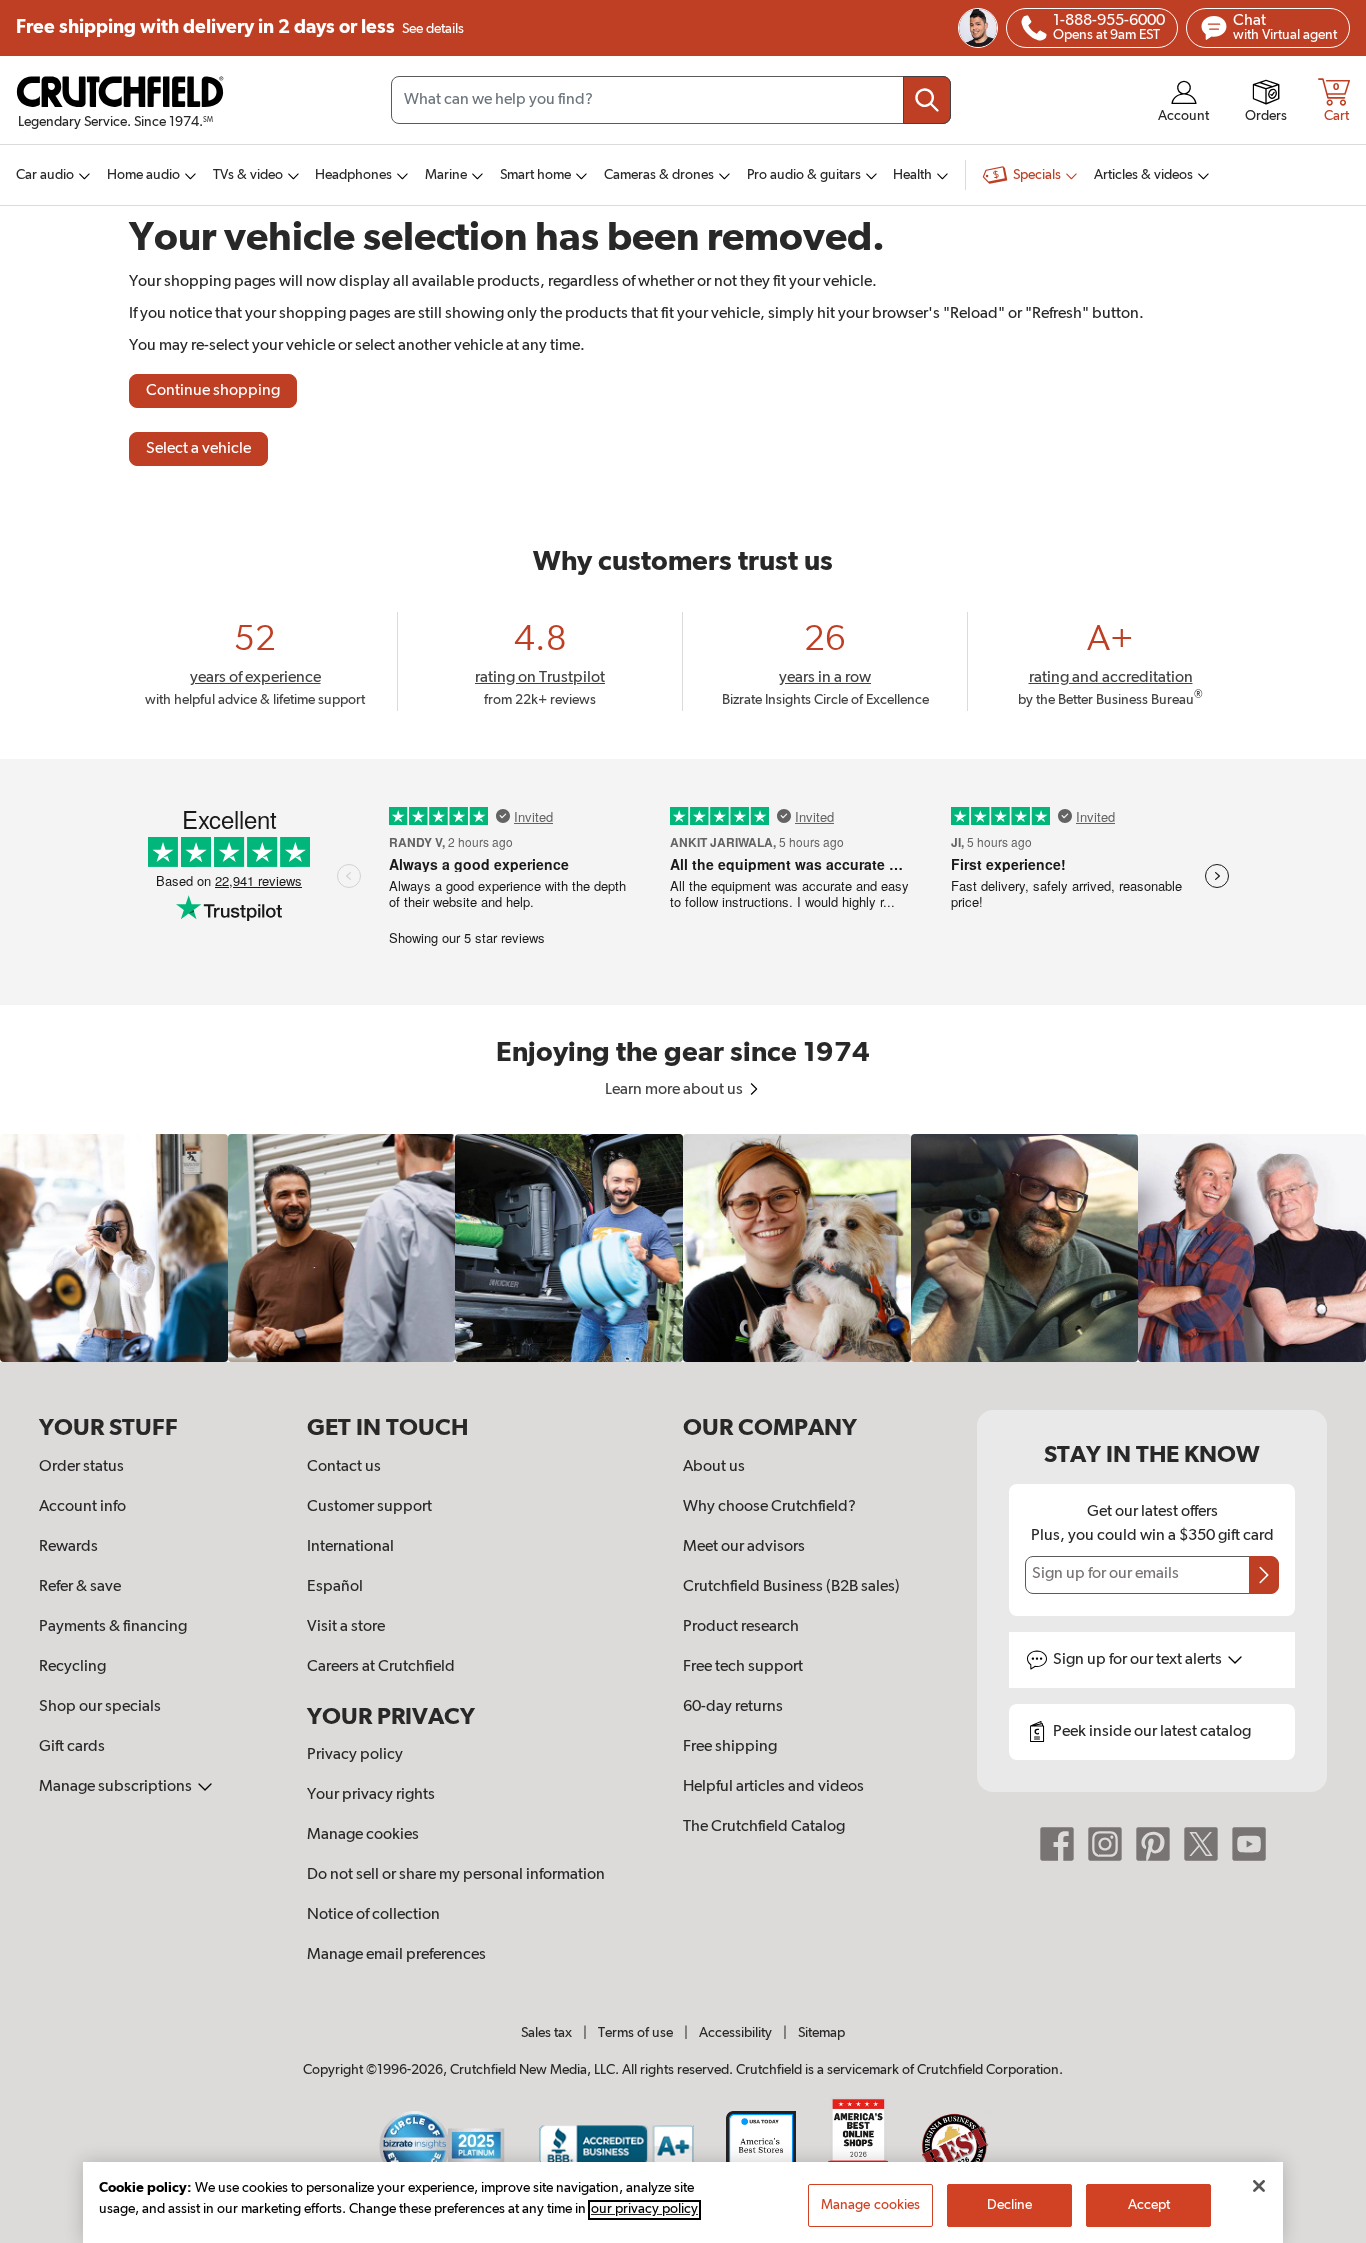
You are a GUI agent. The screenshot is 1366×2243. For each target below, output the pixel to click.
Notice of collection (373, 1915)
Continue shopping (213, 391)
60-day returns (733, 1707)
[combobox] (671, 100)
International (350, 1547)
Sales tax (546, 2033)
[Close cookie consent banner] (1259, 2186)
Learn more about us (675, 1090)
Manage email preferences (396, 1955)
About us (714, 1467)
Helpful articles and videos (773, 1787)
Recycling (72, 1667)
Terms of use (635, 2033)
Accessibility (735, 2033)
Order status (81, 1467)
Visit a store (346, 1627)
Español (335, 1587)
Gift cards (72, 1747)
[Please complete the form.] (1264, 1575)
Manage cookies (363, 1835)
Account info (82, 1507)
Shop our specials (100, 1707)
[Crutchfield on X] (1201, 1844)
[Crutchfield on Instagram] (1105, 1844)
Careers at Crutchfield (381, 1667)
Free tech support (743, 1667)
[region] (683, 1248)
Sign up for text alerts (1139, 1660)
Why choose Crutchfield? (769, 1507)
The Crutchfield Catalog (764, 1827)
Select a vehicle (198, 449)
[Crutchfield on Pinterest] (1153, 1844)
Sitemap (821, 2033)
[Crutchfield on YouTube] (1249, 1844)
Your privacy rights (371, 1795)
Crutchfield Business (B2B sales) (791, 1587)
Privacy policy (355, 1755)
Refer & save (80, 1587)
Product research (741, 1627)
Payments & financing (113, 1627)
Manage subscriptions (117, 1787)
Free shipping (240, 27)
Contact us (344, 1467)
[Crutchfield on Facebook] (1057, 1844)
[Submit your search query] (927, 100)
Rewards (68, 1547)
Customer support (369, 1507)
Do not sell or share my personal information (456, 1875)
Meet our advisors (744, 1547)
